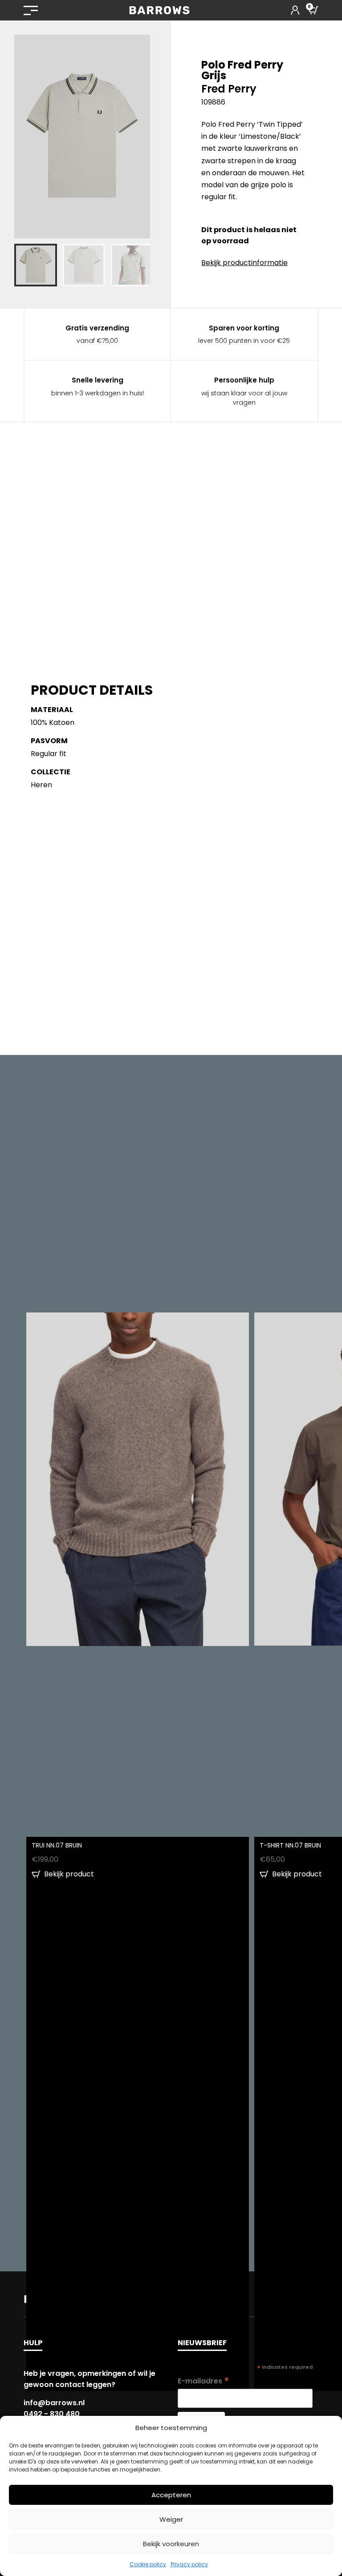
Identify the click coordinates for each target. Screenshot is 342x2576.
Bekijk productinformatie (244, 263)
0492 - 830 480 (52, 2414)
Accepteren (171, 2495)
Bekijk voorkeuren (171, 2544)
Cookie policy (148, 2564)
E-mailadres (204, 2381)
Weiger (171, 2519)
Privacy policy (189, 2564)
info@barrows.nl (54, 2403)
